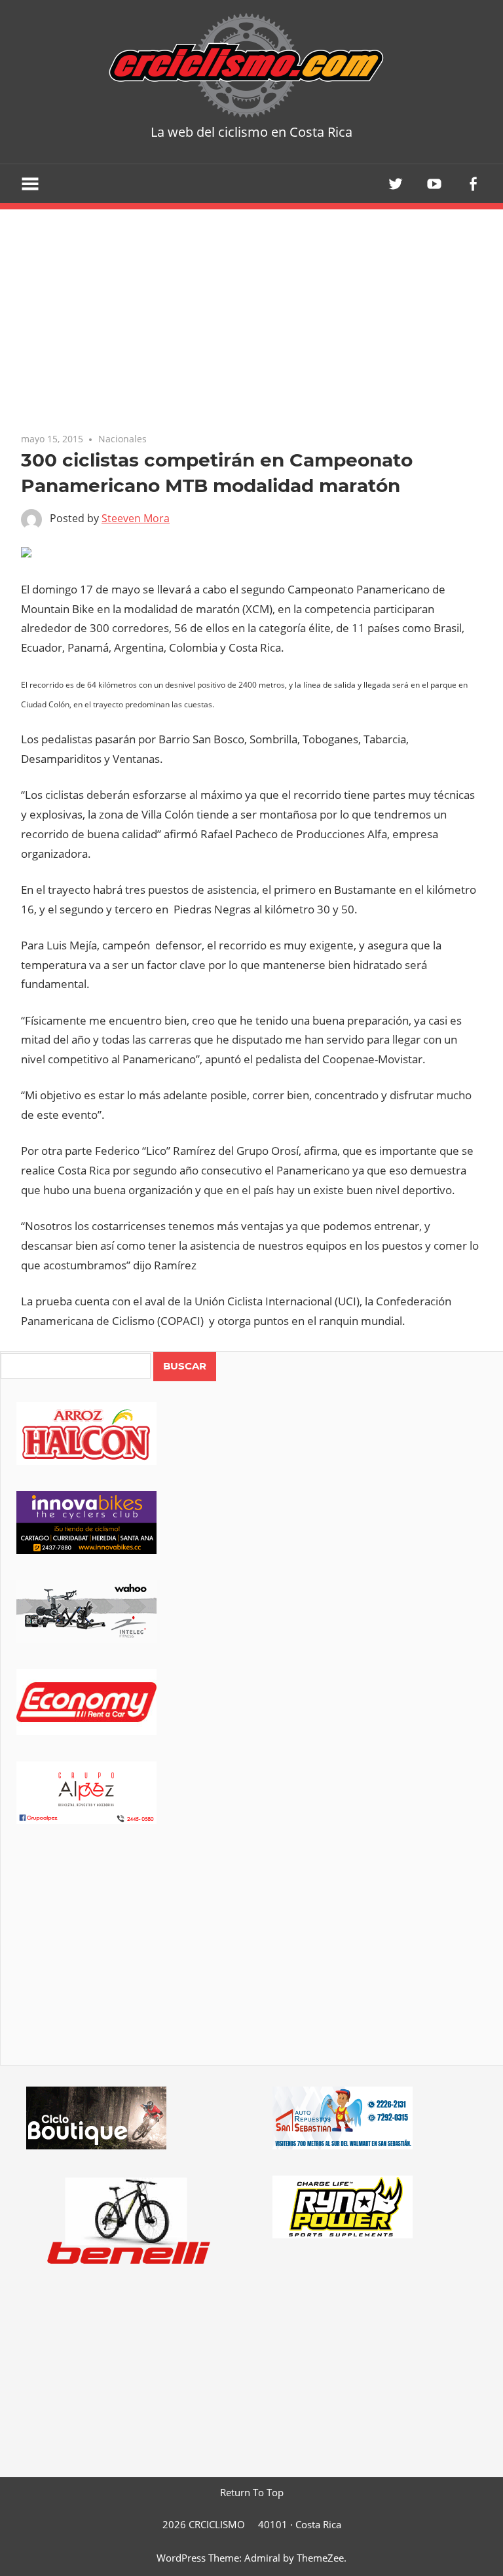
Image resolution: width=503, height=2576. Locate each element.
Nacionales (122, 439)
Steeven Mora (136, 518)
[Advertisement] (252, 1963)
